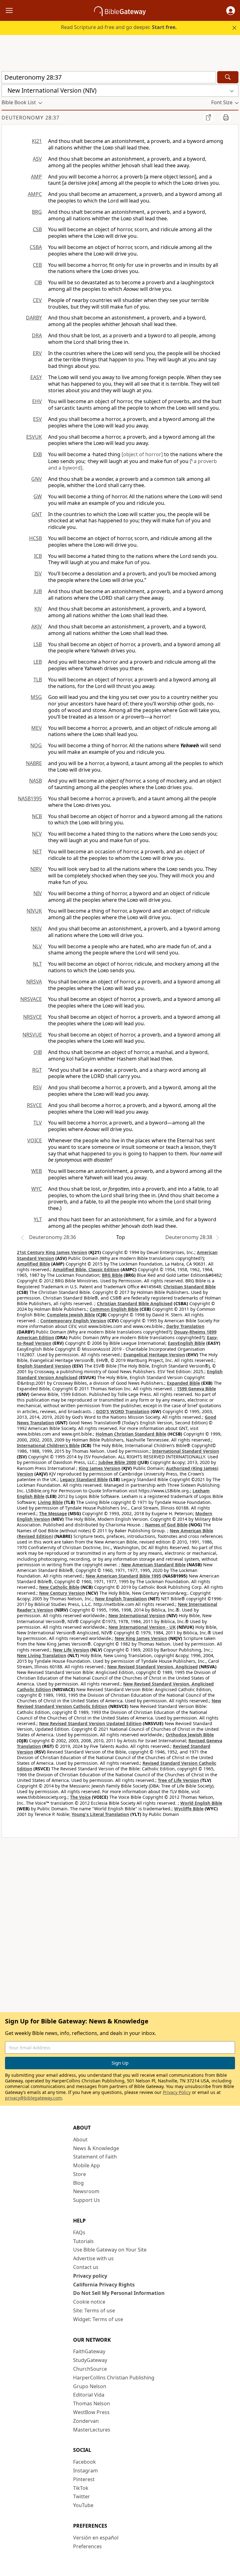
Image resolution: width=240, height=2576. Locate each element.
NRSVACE (31, 999)
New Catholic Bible (59, 1587)
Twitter (82, 2496)
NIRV (36, 869)
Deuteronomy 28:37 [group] (30, 118)
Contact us (86, 2267)
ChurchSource (90, 2369)
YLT (38, 1219)
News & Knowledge (96, 2148)
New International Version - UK (142, 1627)
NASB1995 (30, 798)
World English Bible (201, 1803)
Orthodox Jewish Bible (190, 1735)
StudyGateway (90, 2360)
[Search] (228, 77)
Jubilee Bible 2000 (117, 1462)
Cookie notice (89, 2302)
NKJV (36, 929)
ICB (38, 556)
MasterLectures (92, 2430)
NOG (36, 745)
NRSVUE (32, 1035)
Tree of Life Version (178, 1780)
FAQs (79, 2232)
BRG (37, 212)
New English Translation (121, 1599)
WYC (37, 1189)
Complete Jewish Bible (71, 1315)
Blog (78, 2183)
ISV (38, 573)
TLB (38, 680)
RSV (37, 1087)
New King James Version (141, 1638)
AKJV (37, 627)
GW (38, 496)
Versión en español (96, 2538)
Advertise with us (93, 2258)
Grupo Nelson (90, 2386)
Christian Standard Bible (190, 1287)
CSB (37, 229)
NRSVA (34, 982)
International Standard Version (186, 1451)
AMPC (35, 194)
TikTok (81, 2488)
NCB (37, 816)
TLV (38, 1123)
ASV (37, 159)
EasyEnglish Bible (186, 1343)
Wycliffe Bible (189, 1809)
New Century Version (62, 1593)
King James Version (100, 1468)
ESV (37, 419)
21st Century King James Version (52, 1252)
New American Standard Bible (153, 1565)
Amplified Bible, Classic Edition (86, 1269)
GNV (37, 479)
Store (80, 2174)
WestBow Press (91, 2412)
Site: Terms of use (94, 2310)
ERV (37, 353)
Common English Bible (114, 1309)
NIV (38, 893)
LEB (38, 662)
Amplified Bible (33, 1264)
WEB (37, 1171)
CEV (37, 300)
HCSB (35, 538)
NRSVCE (32, 1017)
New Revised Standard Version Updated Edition (90, 1723)
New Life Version (71, 1650)
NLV (37, 946)
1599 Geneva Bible (196, 1389)
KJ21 (37, 141)
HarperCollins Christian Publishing (114, 2378)
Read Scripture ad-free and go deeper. (119, 27)
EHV (37, 401)
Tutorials (83, 2241)
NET (37, 851)
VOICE (35, 1140)
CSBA (36, 247)
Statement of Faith (95, 2157)
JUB (38, 591)
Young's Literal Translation (100, 1814)
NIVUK (34, 911)
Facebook (85, 2462)
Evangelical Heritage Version (154, 1355)
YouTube (83, 2505)
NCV (37, 834)
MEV (37, 728)
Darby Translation (185, 1326)
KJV (38, 609)
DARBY (34, 318)
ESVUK (34, 437)
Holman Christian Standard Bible (131, 1434)
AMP (36, 177)
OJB (38, 1052)
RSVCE (34, 1105)
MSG (36, 697)
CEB (37, 265)
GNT (37, 514)
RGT (37, 1070)
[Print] (226, 117)
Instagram (85, 2471)
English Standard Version (44, 1366)
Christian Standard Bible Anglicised (135, 1303)
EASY (36, 377)
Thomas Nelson (92, 2403)
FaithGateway (89, 2351)
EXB (37, 454)
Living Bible (50, 1502)
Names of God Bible (166, 1525)
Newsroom (86, 2191)
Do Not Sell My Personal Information (119, 2293)
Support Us (87, 2200)
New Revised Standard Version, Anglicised (152, 1667)
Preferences (87, 2546)
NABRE (34, 763)
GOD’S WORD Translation (123, 1411)
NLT (37, 964)
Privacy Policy (177, 2092)
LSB (38, 644)
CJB (38, 282)
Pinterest (84, 2479)
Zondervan (86, 2421)
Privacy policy (90, 2276)
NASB (35, 781)
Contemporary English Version (73, 1321)
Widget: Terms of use (98, 2319)
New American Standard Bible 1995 (123, 1576)
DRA (37, 335)
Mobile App (87, 2165)
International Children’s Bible (48, 1445)
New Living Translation (42, 1655)
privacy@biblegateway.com (33, 2098)
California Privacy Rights (104, 2285)
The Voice (80, 1797)
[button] (231, 11)
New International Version (137, 1615)
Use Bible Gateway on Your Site (110, 2250)
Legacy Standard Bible (84, 1479)
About (80, 2139)
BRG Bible (112, 1275)
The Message (53, 1513)
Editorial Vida (89, 2395)
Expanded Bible (183, 1383)
